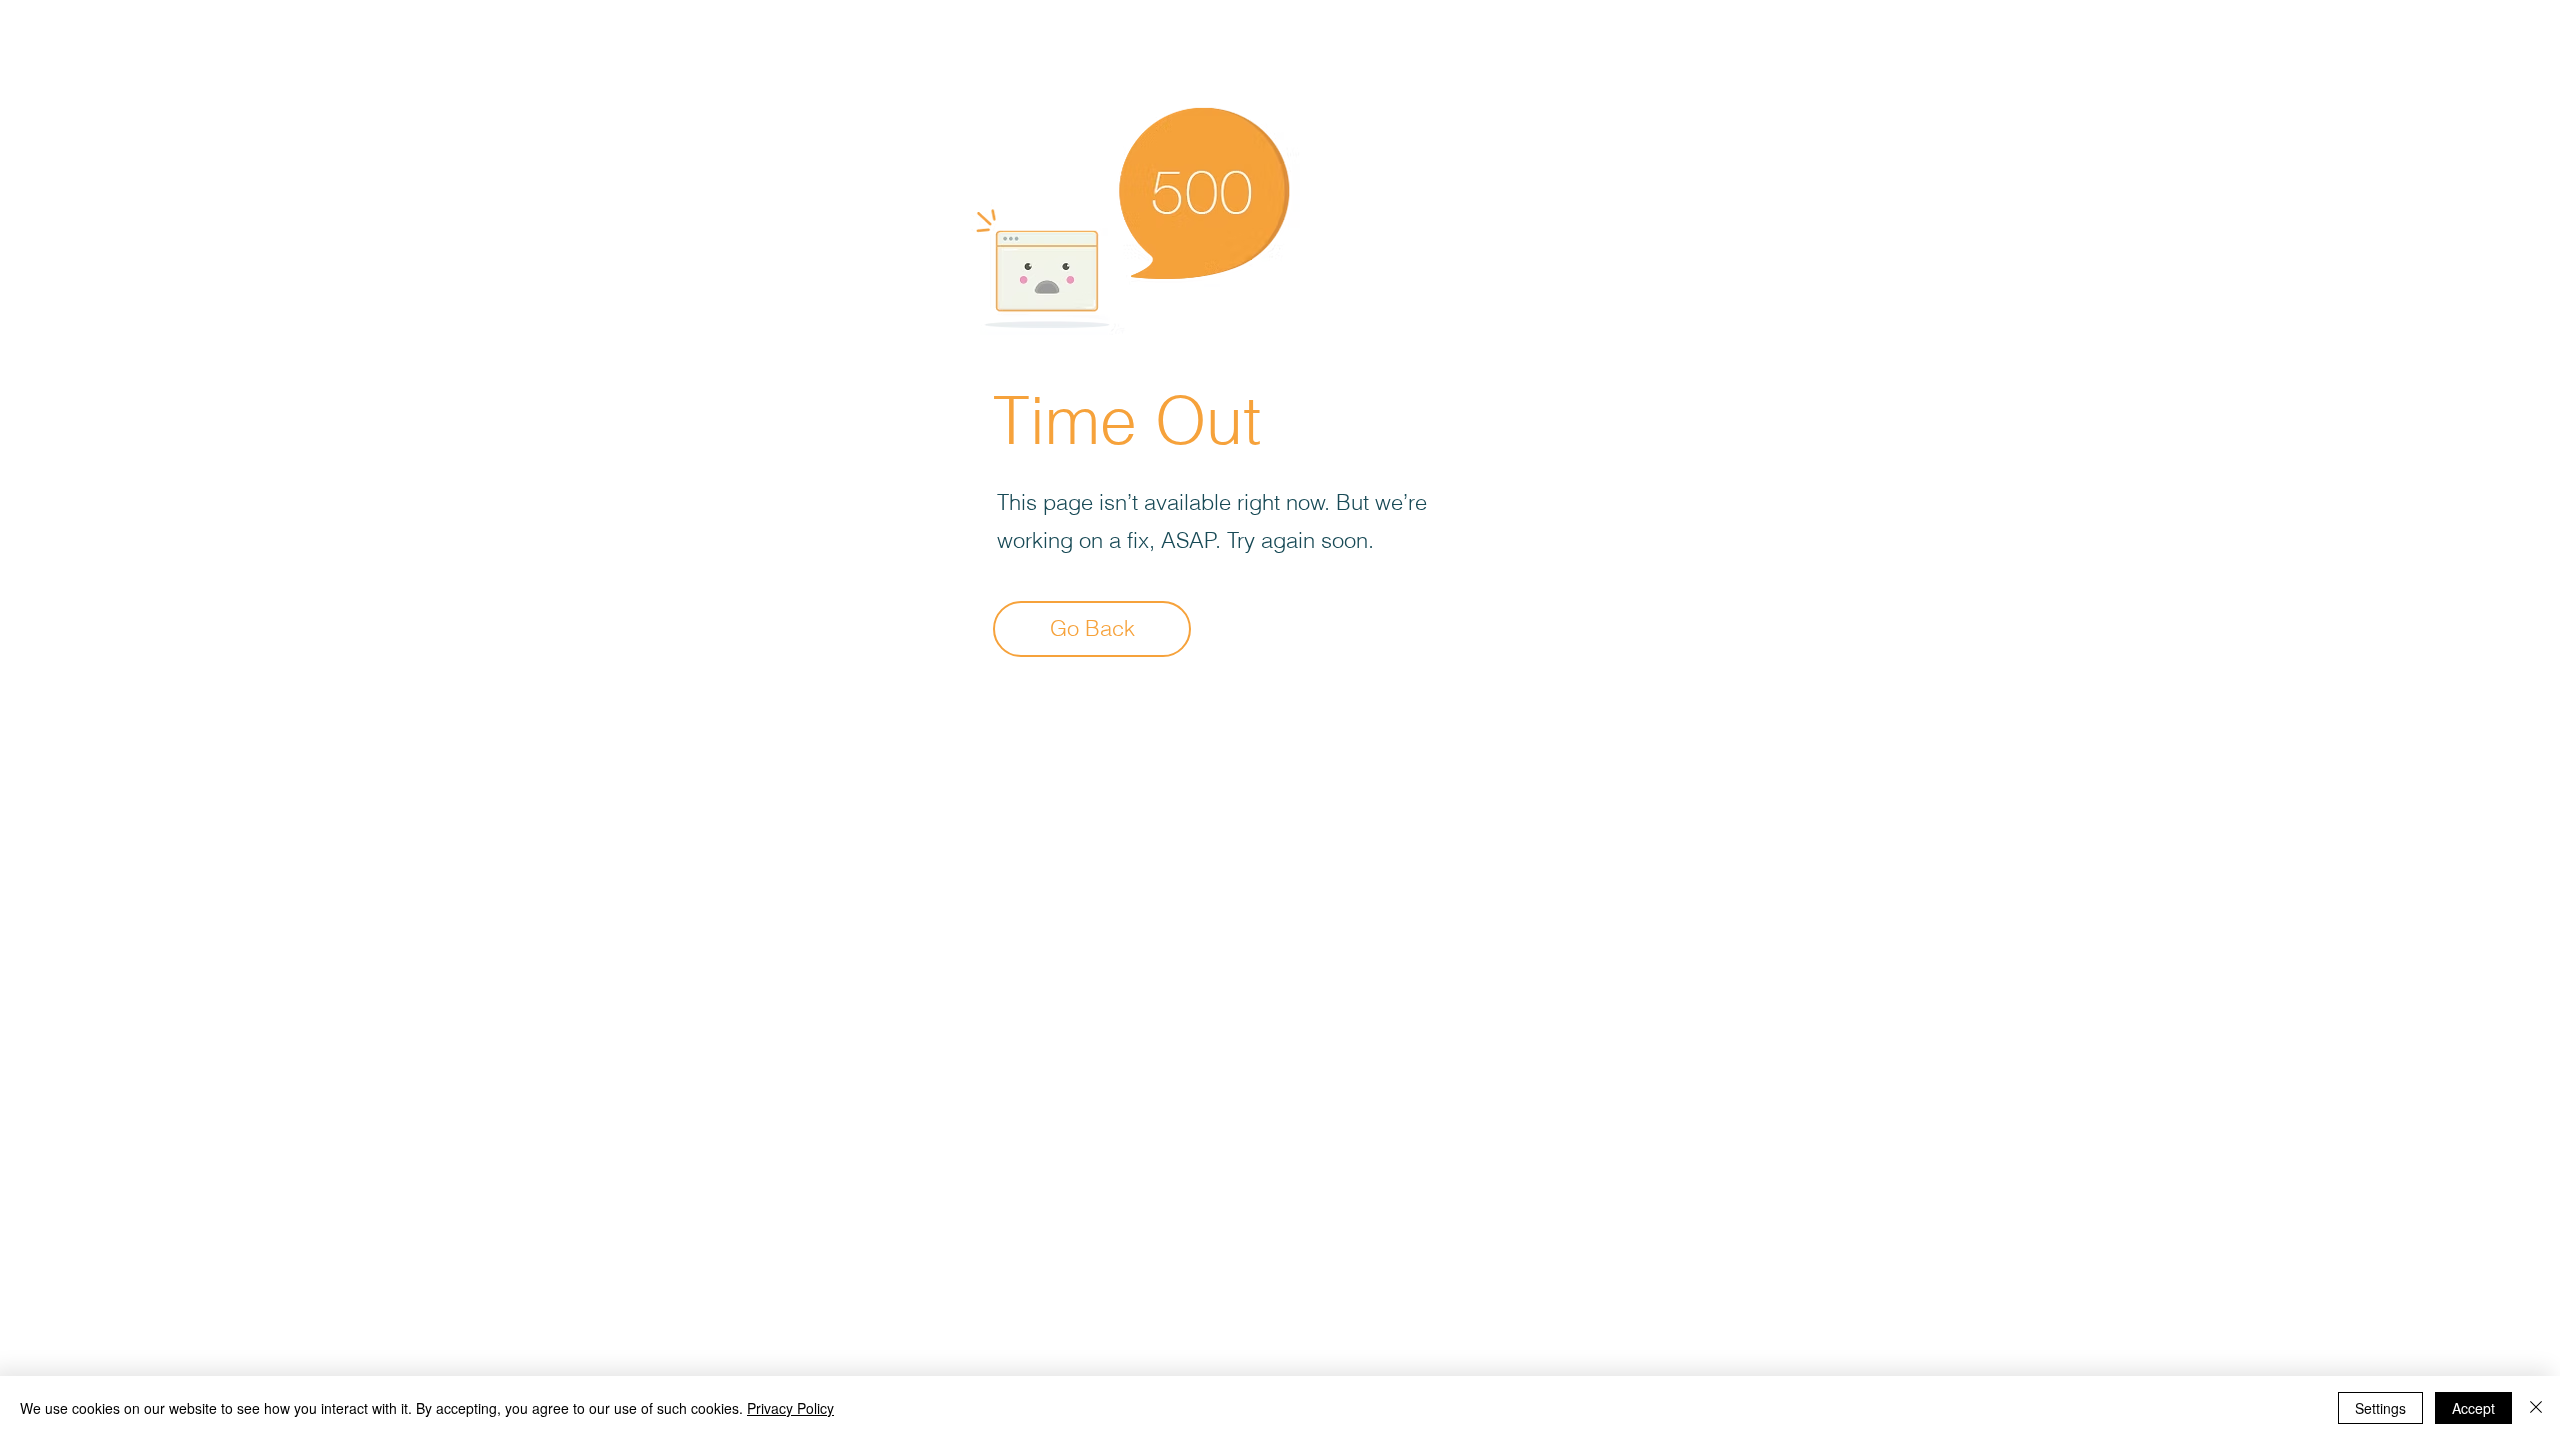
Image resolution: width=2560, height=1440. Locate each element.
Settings (2380, 1408)
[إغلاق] (2536, 1408)
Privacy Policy (790, 1408)
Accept (2473, 1408)
